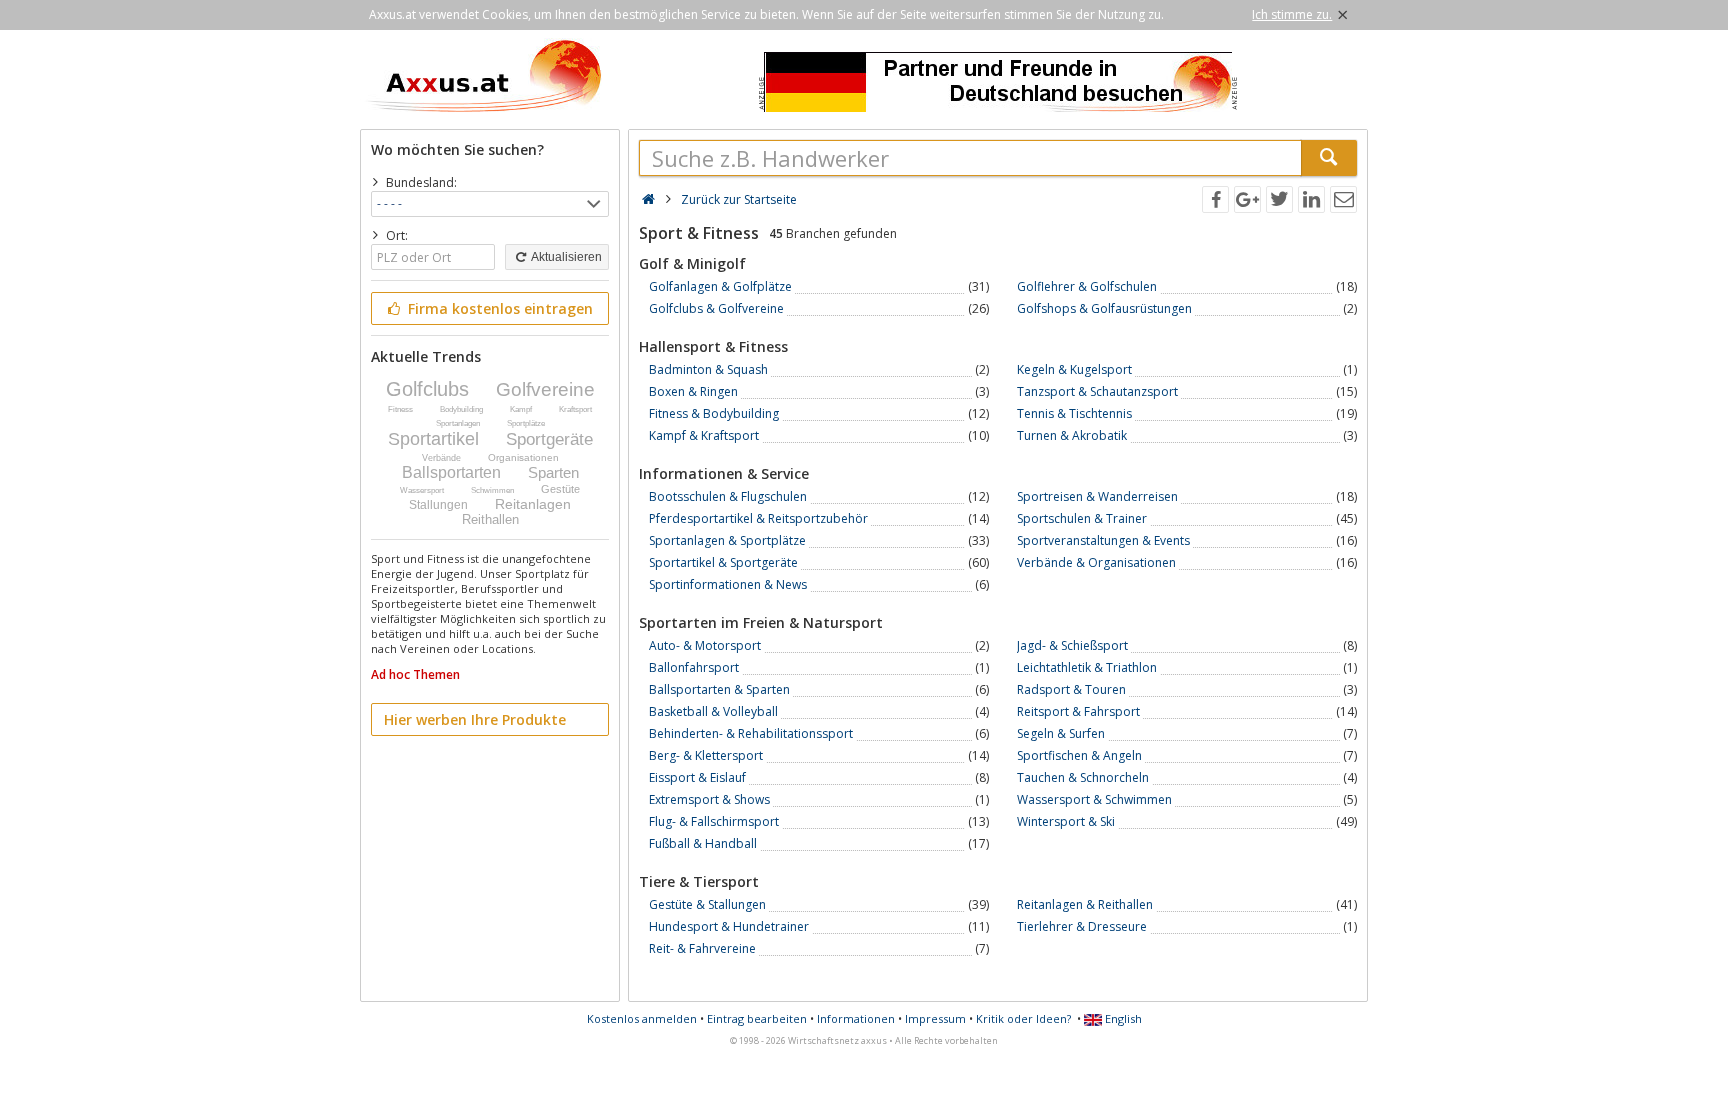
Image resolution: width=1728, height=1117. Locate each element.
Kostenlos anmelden (642, 1018)
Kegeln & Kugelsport (1074, 369)
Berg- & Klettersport (706, 755)
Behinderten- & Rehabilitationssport (751, 733)
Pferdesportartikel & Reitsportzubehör (758, 518)
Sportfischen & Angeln (1079, 755)
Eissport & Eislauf (697, 777)
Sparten (553, 472)
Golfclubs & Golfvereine (716, 308)
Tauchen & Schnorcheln (1083, 777)
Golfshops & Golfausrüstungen (1104, 308)
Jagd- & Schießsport (1072, 645)
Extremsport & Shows (709, 799)
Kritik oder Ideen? (1023, 1018)
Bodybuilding (461, 409)
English (1122, 1018)
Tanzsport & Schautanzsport (1097, 391)
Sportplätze (526, 423)
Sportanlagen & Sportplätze (727, 540)
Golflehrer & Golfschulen (1087, 286)
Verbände (441, 458)
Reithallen (490, 519)
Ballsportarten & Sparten (719, 689)
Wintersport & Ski (1066, 821)
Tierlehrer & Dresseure (1082, 926)
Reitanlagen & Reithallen (1085, 904)
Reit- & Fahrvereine (702, 948)
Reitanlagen (533, 504)
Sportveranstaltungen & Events (1103, 540)
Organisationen (523, 457)
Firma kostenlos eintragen (498, 308)
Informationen (856, 1018)
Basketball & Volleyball (713, 711)
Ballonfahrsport (694, 667)
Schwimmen (492, 490)
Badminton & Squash (708, 369)
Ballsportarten (451, 472)
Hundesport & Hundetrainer (729, 926)
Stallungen (438, 505)
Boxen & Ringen (693, 391)
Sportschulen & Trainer (1082, 518)
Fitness (400, 409)
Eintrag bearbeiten (757, 1018)
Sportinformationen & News (728, 584)
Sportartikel (433, 439)
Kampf (521, 409)
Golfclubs (427, 389)
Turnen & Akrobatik (1072, 435)
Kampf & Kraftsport (704, 435)
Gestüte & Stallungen (707, 904)
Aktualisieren (565, 257)
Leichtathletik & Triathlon (1087, 667)
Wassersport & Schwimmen (1094, 799)
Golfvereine (545, 389)
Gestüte (560, 489)
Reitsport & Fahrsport (1078, 711)
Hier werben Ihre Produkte (475, 719)
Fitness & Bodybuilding (714, 413)
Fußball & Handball (703, 843)
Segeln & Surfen (1061, 733)
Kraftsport (575, 409)
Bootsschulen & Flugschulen (728, 496)
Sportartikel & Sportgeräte (723, 562)
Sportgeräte (549, 439)
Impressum (935, 1018)
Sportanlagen (458, 423)
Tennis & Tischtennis (1074, 413)
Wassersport (422, 490)
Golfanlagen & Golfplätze (720, 286)
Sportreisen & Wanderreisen (1097, 496)
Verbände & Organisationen (1096, 562)
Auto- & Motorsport (705, 645)
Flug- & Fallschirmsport (714, 821)
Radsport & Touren (1071, 689)
